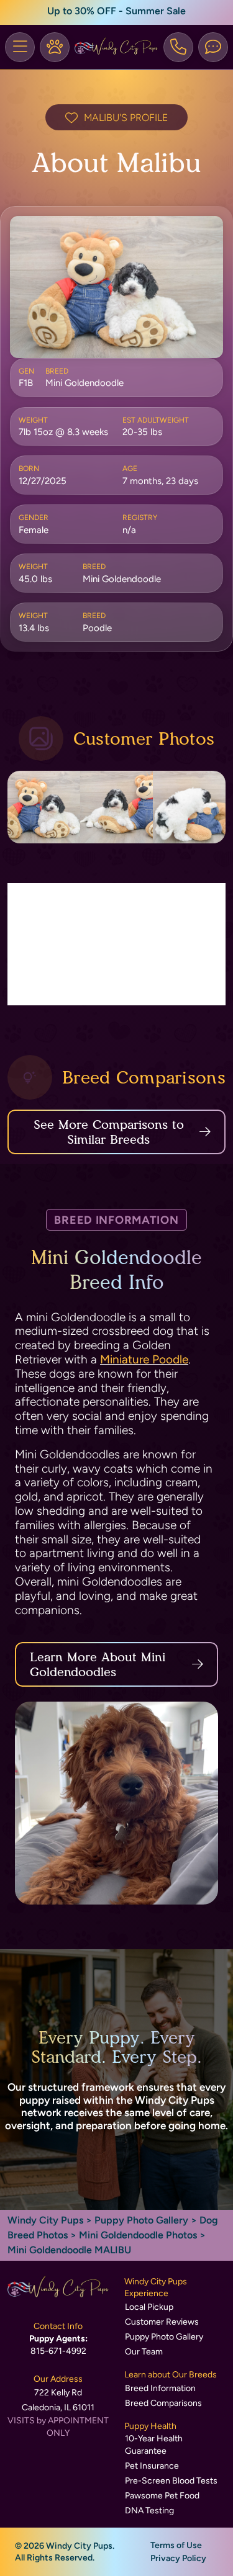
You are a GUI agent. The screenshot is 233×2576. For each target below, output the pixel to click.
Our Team (144, 2352)
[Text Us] (213, 47)
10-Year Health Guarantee (154, 2445)
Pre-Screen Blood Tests (171, 2481)
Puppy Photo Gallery (141, 2220)
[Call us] (178, 47)
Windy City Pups (45, 2220)
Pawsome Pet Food (162, 2496)
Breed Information (160, 2388)
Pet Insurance (152, 2466)
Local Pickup (149, 2307)
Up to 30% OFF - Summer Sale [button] (116, 11)
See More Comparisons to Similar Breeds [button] (109, 1132)
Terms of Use (176, 2545)
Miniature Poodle (144, 1359)
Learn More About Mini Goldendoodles (98, 1664)
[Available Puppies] (55, 47)
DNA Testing (149, 2511)
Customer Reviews (162, 2322)
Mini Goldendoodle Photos (138, 2235)
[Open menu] (20, 47)
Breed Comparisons (163, 2403)
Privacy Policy (178, 2558)
